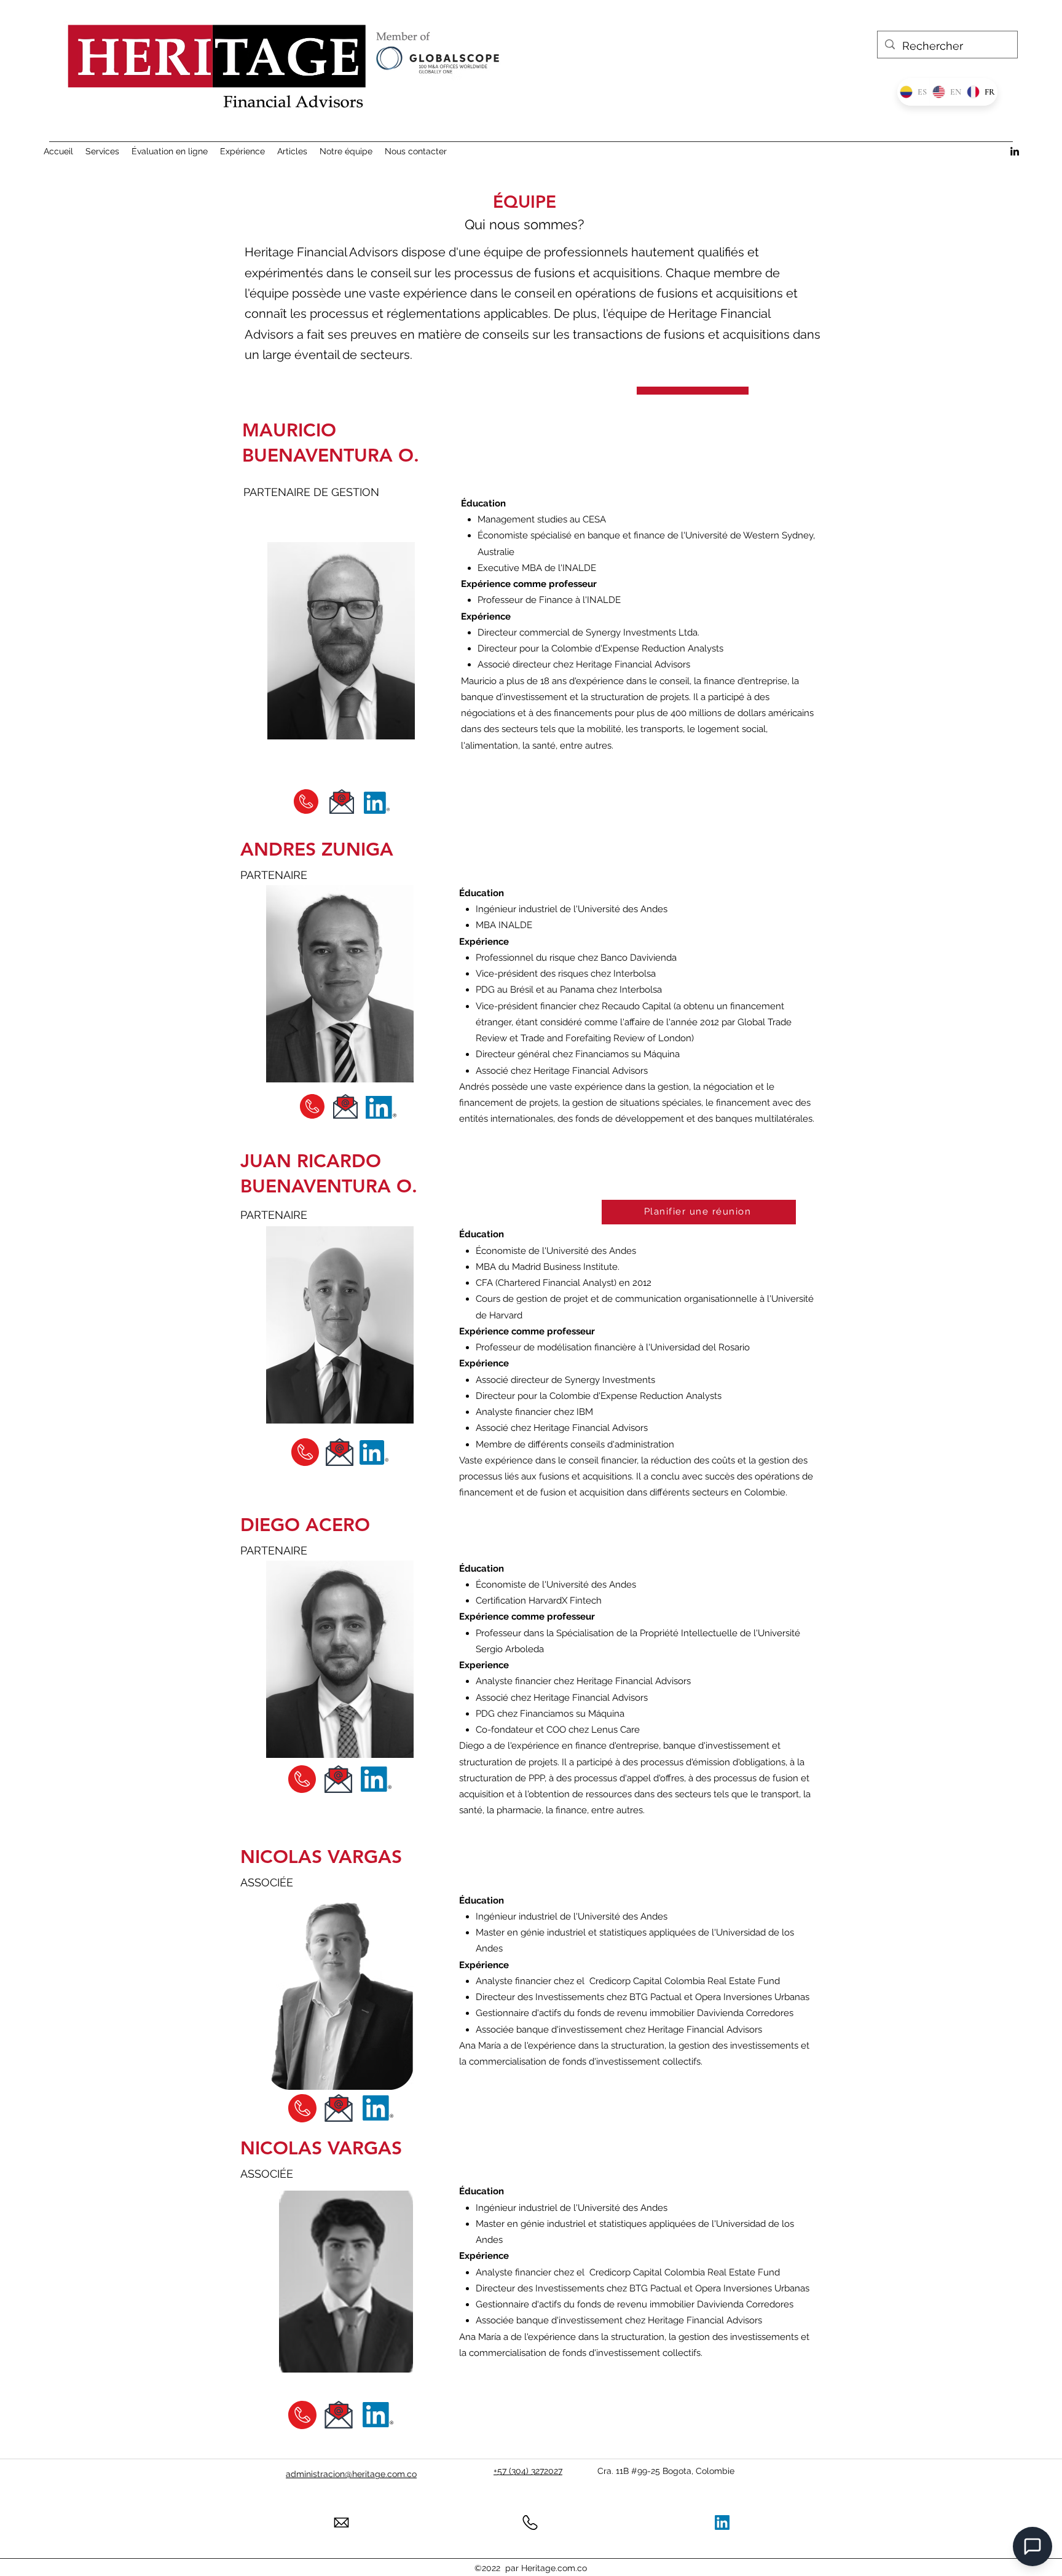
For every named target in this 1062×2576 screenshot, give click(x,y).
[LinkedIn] (722, 2523)
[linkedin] (1015, 151)
